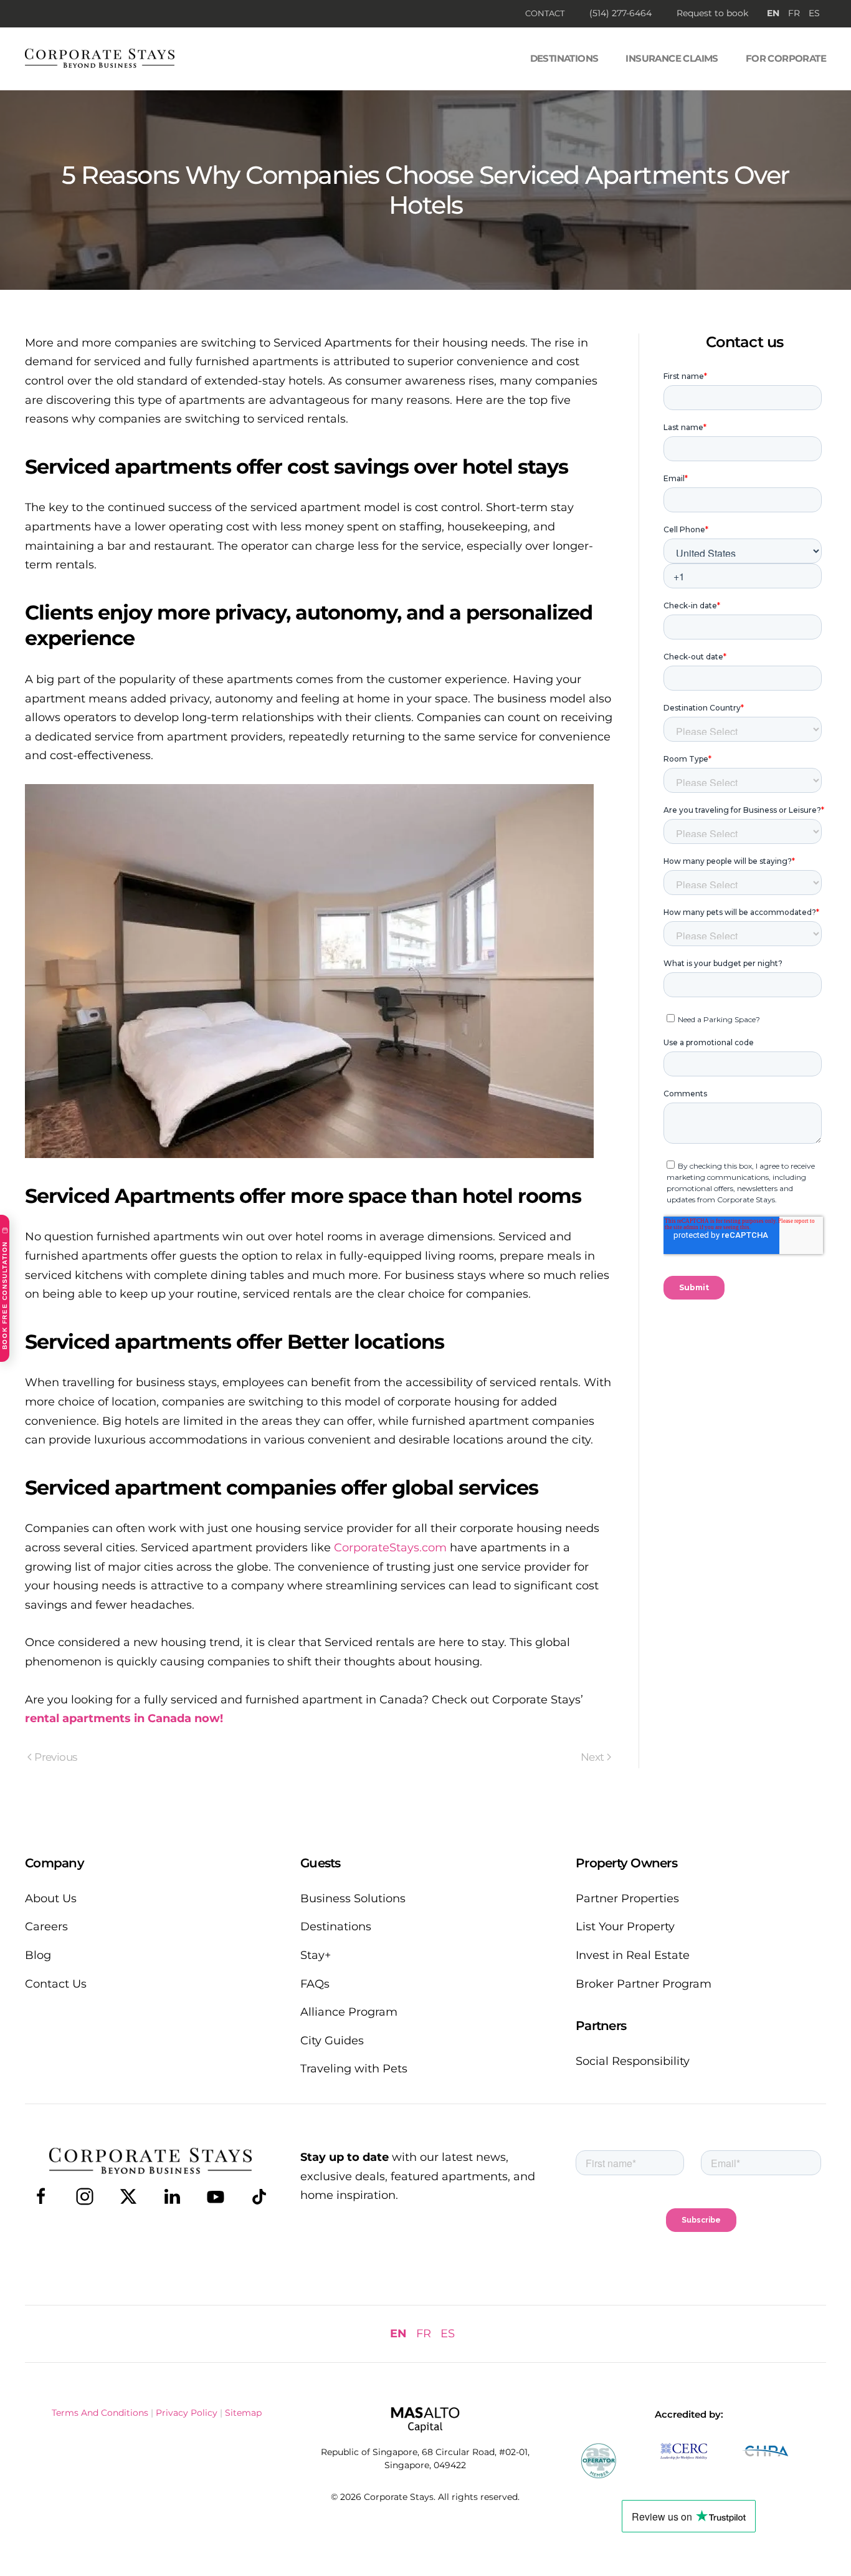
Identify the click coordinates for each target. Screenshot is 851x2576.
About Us (51, 1898)
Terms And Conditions (100, 2413)
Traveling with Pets (354, 2069)
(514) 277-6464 (620, 13)
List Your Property (625, 1927)
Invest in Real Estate (633, 1955)
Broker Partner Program (644, 1984)
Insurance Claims (672, 58)
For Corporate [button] (786, 58)
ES (814, 13)
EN (773, 13)
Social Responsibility (633, 2061)
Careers (46, 1927)
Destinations (564, 58)
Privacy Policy (187, 2413)
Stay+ (316, 1955)
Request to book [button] (712, 13)
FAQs (315, 1984)
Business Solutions (353, 1898)
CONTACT (545, 13)
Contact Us (56, 1984)
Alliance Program (349, 2012)
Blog (38, 1955)
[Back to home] (100, 59)
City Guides (332, 2041)
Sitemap (243, 2413)
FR (794, 13)
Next (592, 1757)
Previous (55, 1757)
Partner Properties (627, 1898)
